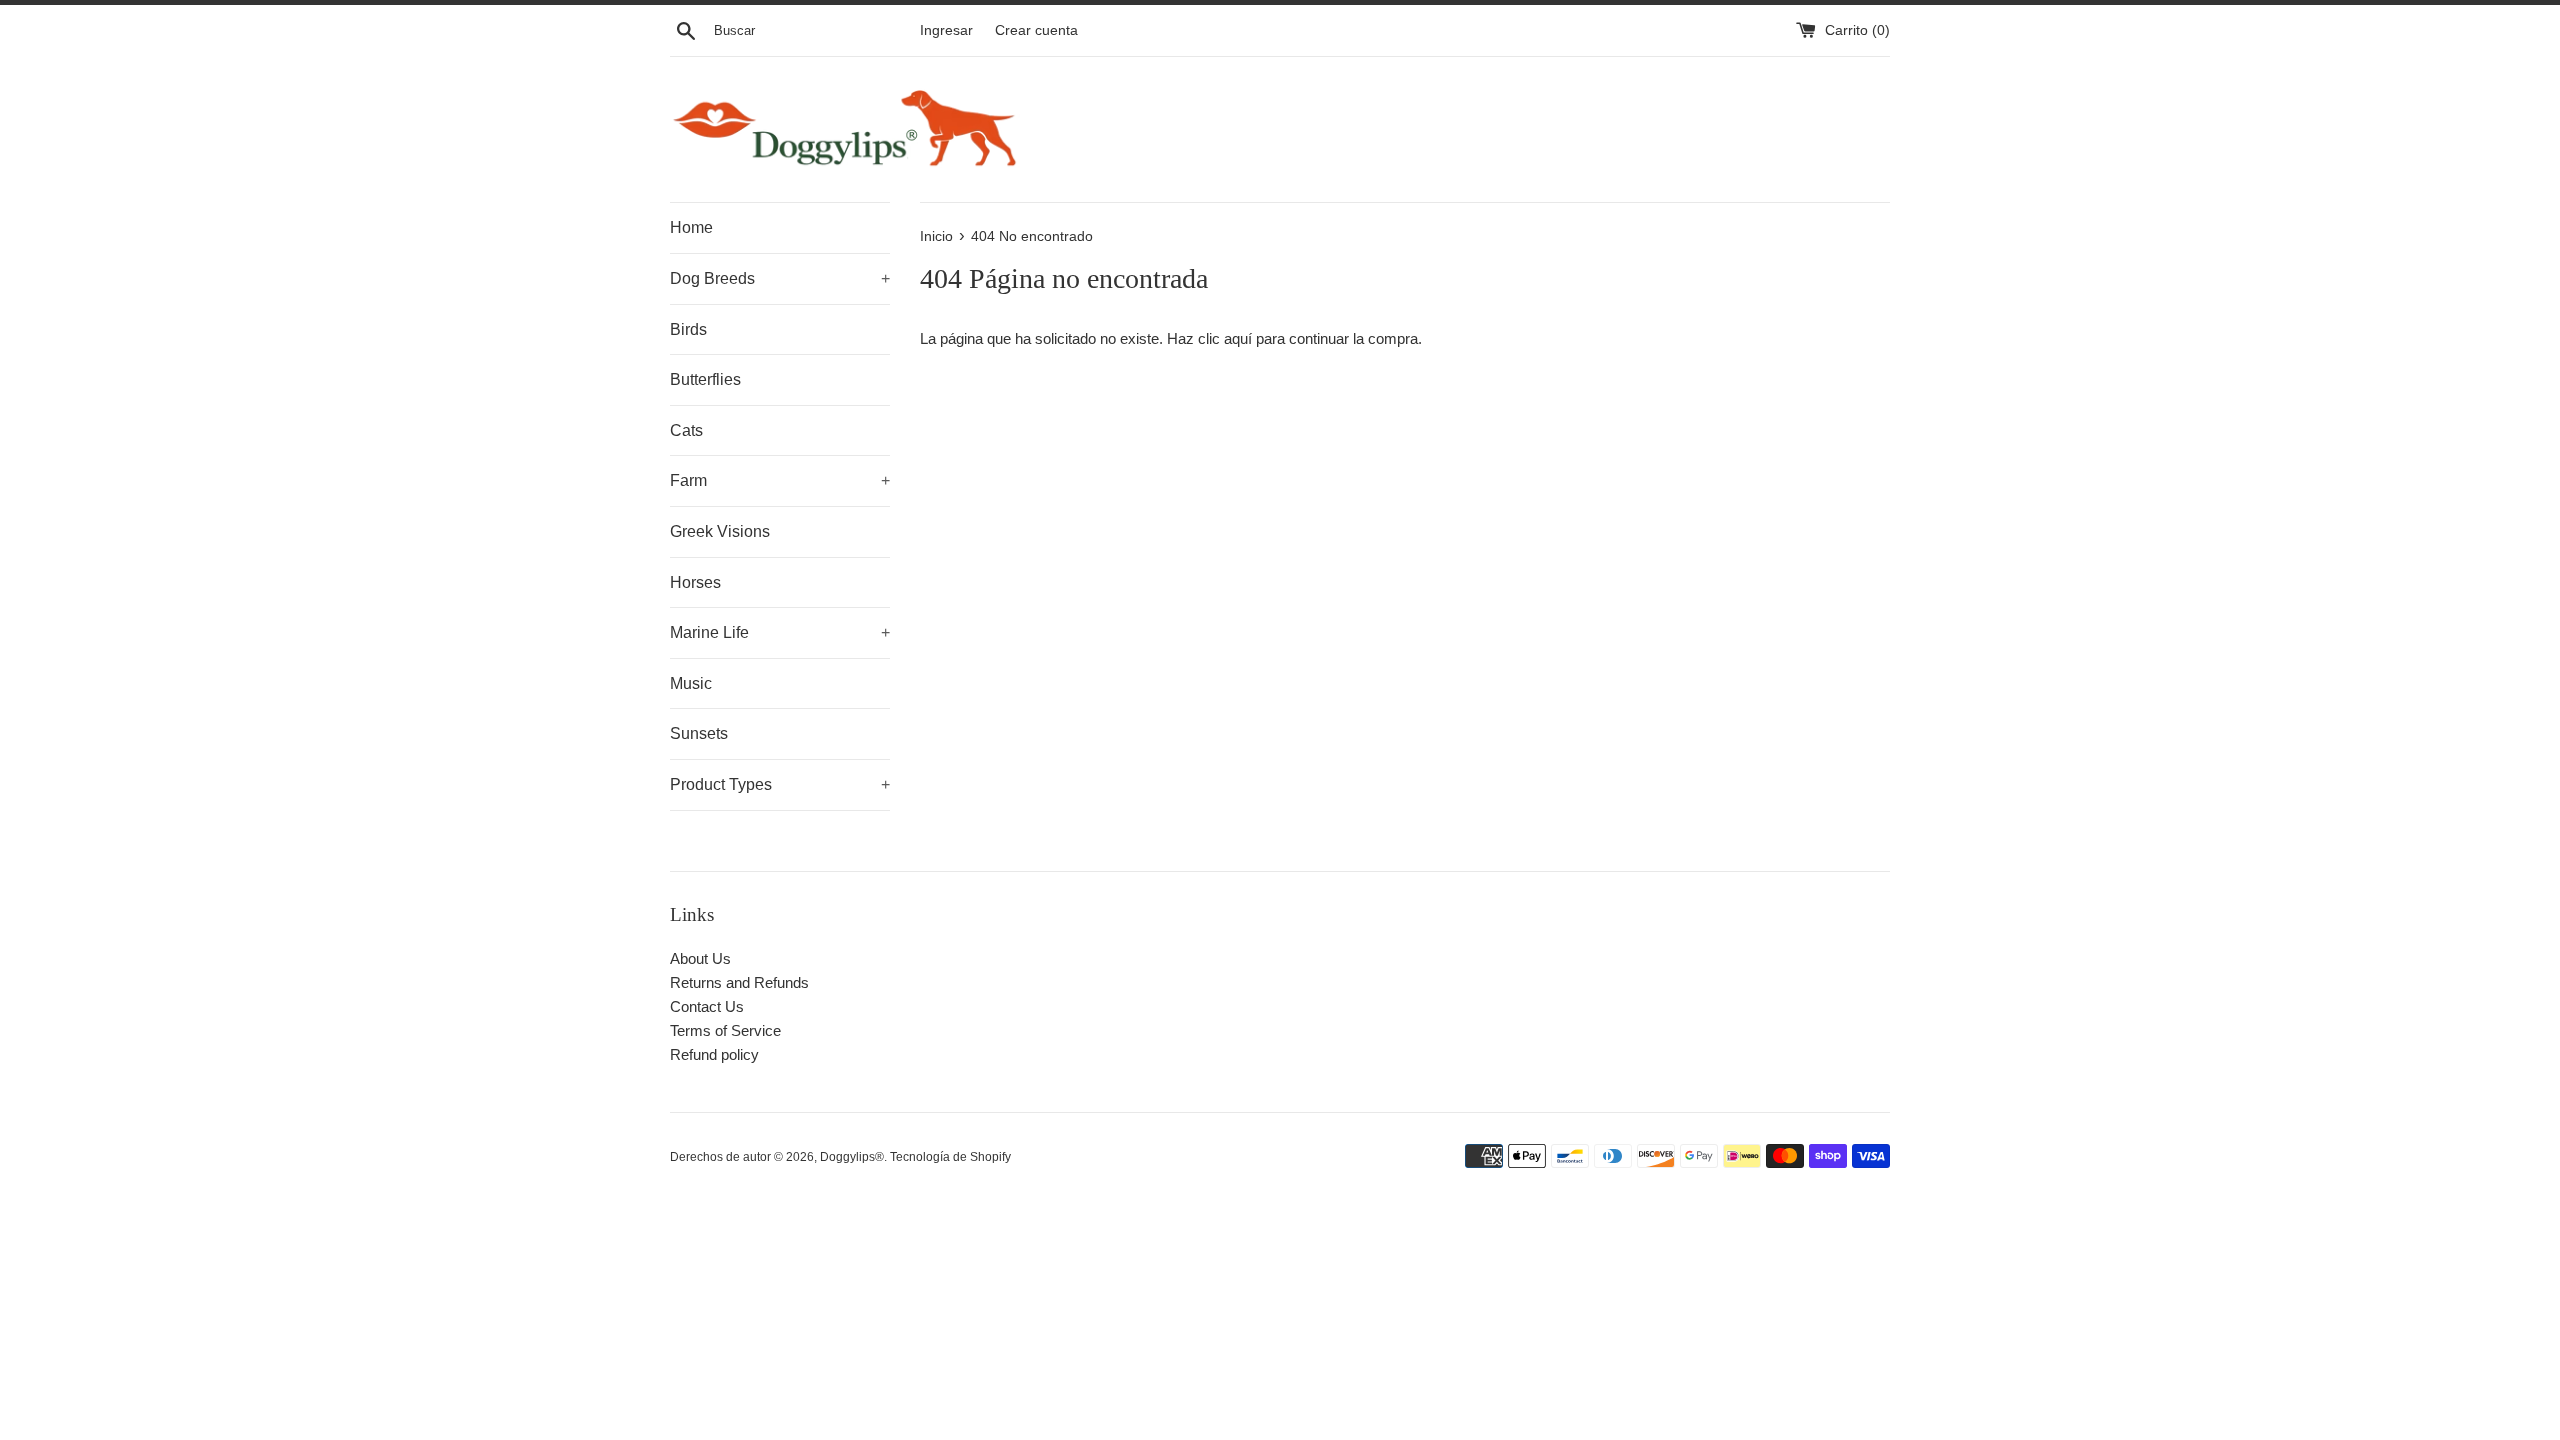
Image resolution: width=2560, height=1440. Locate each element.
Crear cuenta (1036, 30)
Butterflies (705, 379)
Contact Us (707, 1006)
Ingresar (946, 30)
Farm (780, 480)
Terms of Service (725, 1030)
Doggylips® (852, 1157)
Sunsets (699, 733)
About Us (700, 958)
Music (691, 683)
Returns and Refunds (739, 982)
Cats (686, 430)
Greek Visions (720, 531)
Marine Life (780, 632)
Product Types (780, 784)
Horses (695, 582)
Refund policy (714, 1054)
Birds (688, 329)
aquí (1238, 338)
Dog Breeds (780, 278)
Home (691, 227)
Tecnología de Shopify (950, 1157)
